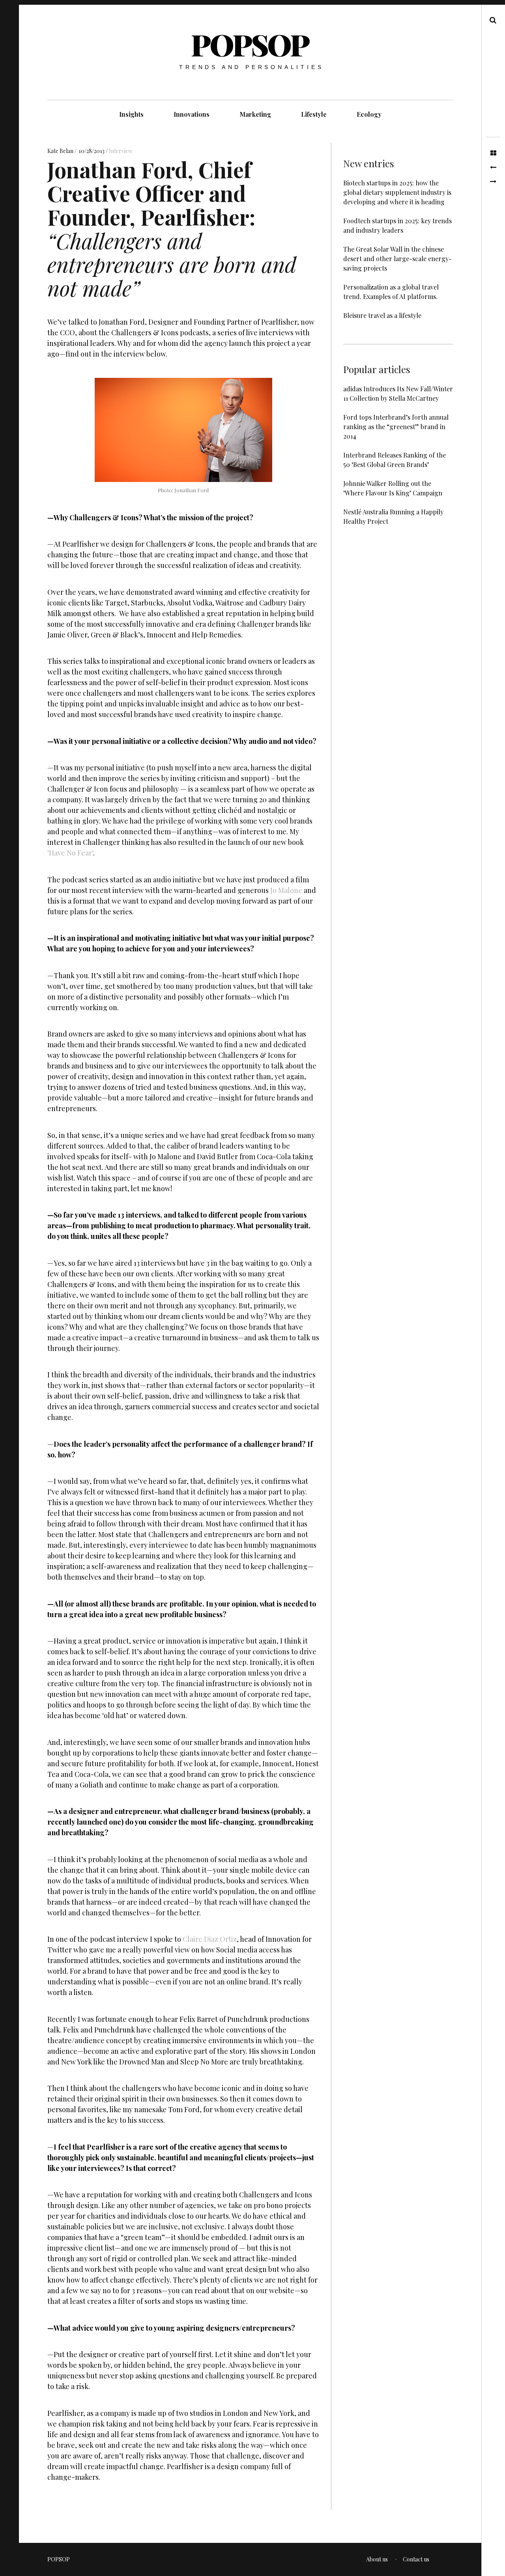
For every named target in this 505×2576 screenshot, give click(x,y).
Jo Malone (286, 890)
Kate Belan (61, 151)
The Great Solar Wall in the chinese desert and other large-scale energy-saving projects (397, 259)
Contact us (416, 2559)
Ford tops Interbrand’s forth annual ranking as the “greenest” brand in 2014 (396, 427)
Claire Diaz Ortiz (210, 1939)
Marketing (255, 114)
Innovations (192, 114)
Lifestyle (314, 114)
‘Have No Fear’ (70, 853)
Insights (131, 114)
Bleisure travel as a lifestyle (382, 315)
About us (377, 2559)
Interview (121, 151)
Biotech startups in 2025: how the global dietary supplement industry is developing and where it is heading (397, 192)
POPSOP (250, 44)
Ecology (369, 114)
